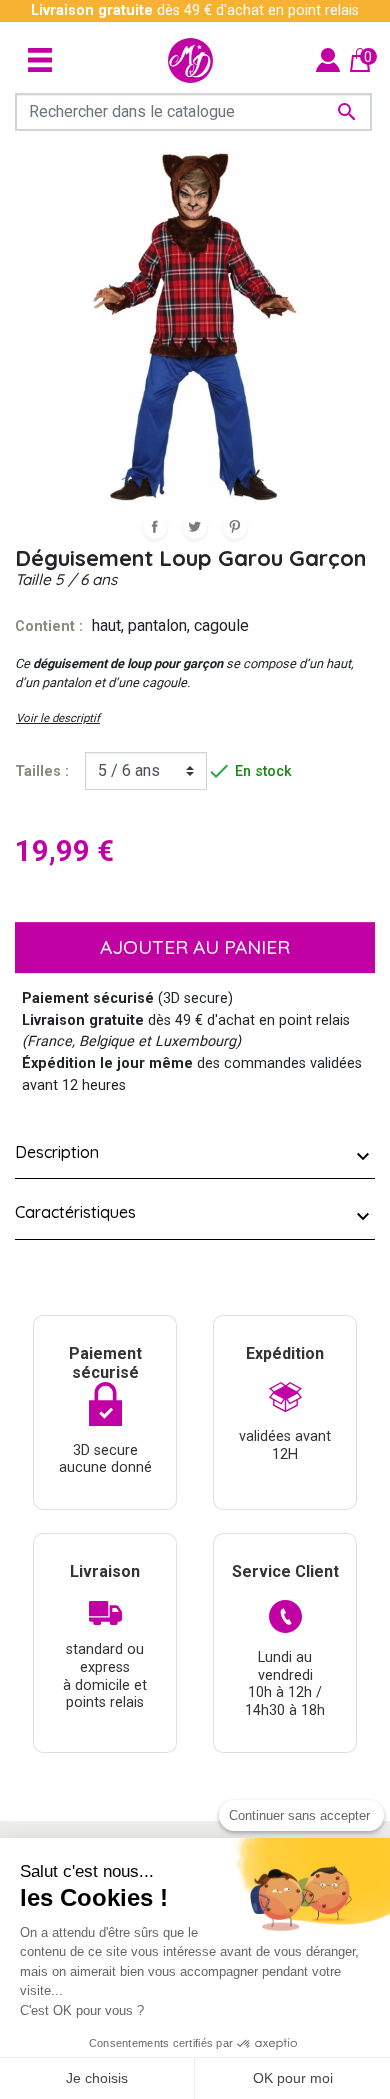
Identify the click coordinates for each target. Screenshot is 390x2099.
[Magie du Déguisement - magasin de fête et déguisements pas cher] (190, 60)
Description (57, 1152)
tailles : (42, 771)
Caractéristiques (75, 1212)
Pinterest (235, 527)
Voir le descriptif (58, 718)
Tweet (195, 527)
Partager (155, 527)
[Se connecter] (328, 59)
